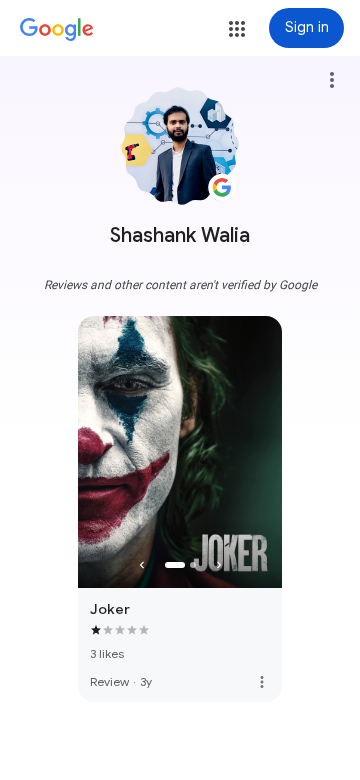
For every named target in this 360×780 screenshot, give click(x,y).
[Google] (57, 30)
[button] (237, 29)
